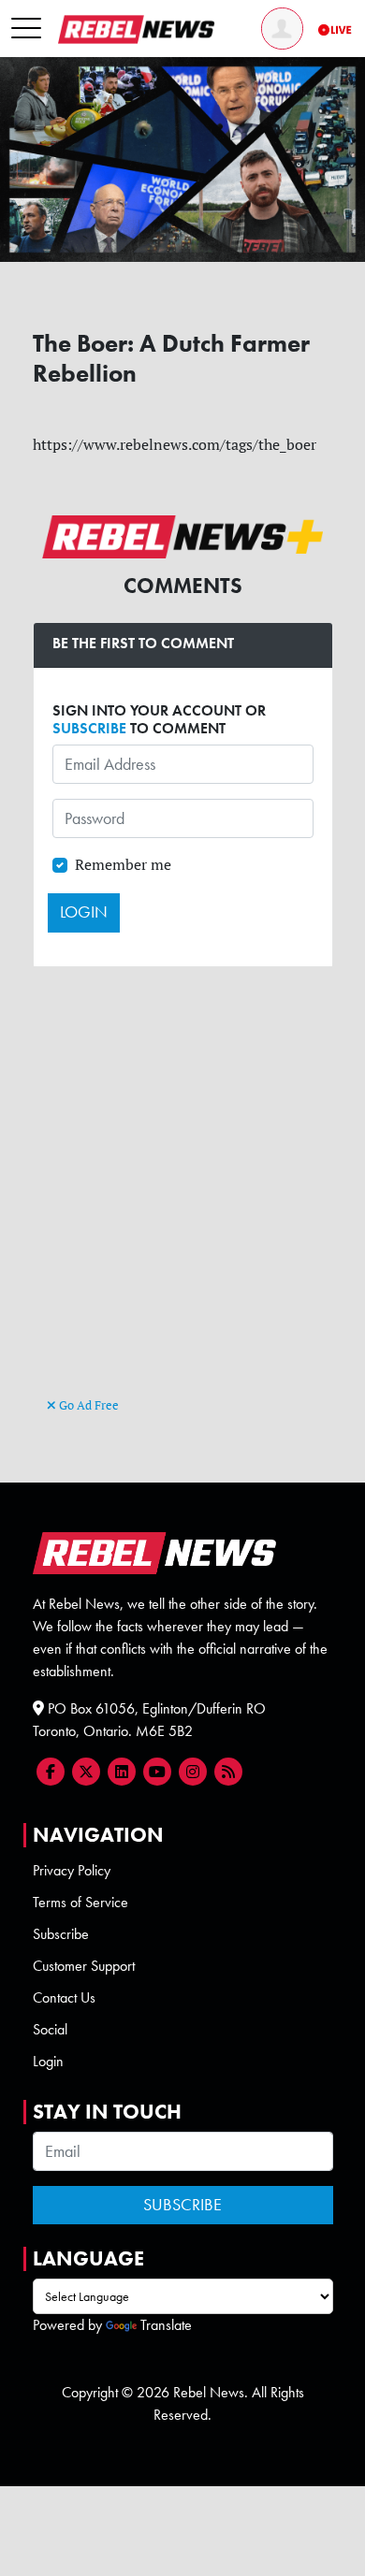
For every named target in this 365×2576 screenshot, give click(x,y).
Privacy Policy (72, 1870)
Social (50, 2029)
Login (48, 2061)
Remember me (123, 864)
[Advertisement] (183, 1202)
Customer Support (84, 1966)
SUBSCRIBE (89, 728)
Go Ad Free (88, 1405)
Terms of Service (80, 1902)
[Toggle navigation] (26, 29)
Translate (166, 2325)
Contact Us (64, 1997)
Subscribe (61, 1934)
